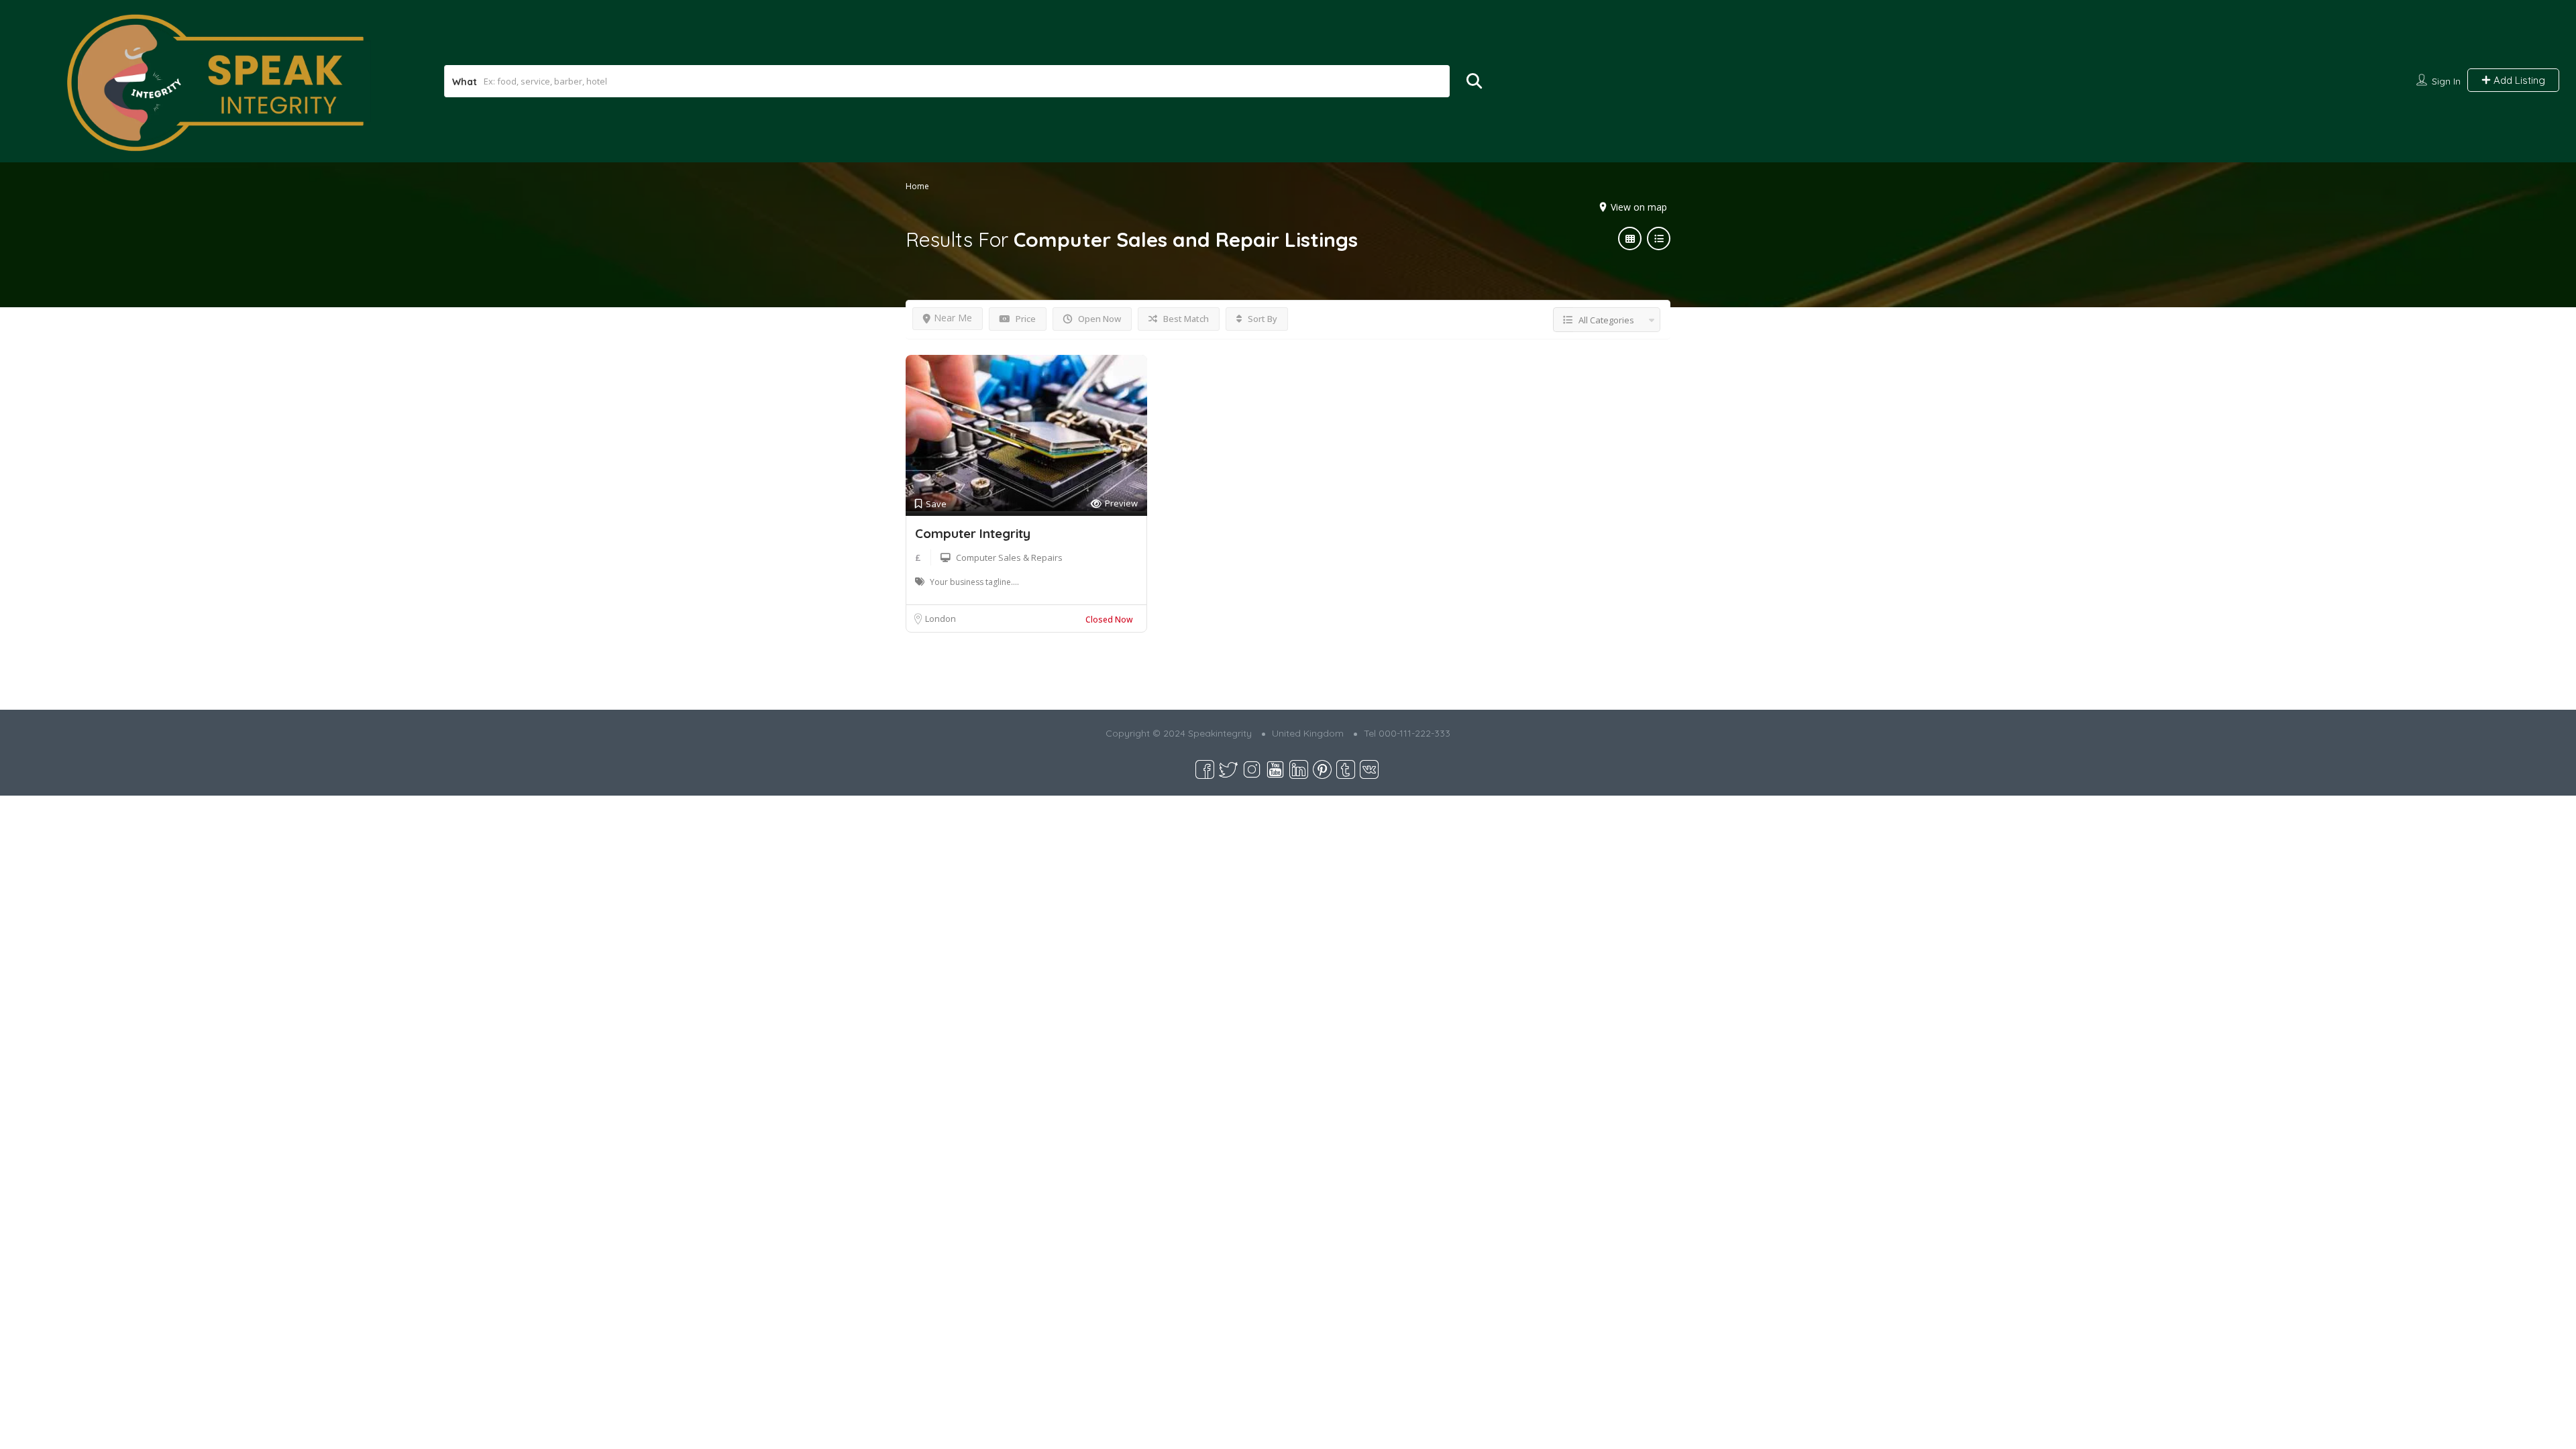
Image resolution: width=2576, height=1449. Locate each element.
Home (917, 186)
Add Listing (2518, 80)
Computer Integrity (973, 533)
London (941, 619)
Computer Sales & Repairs (1009, 557)
